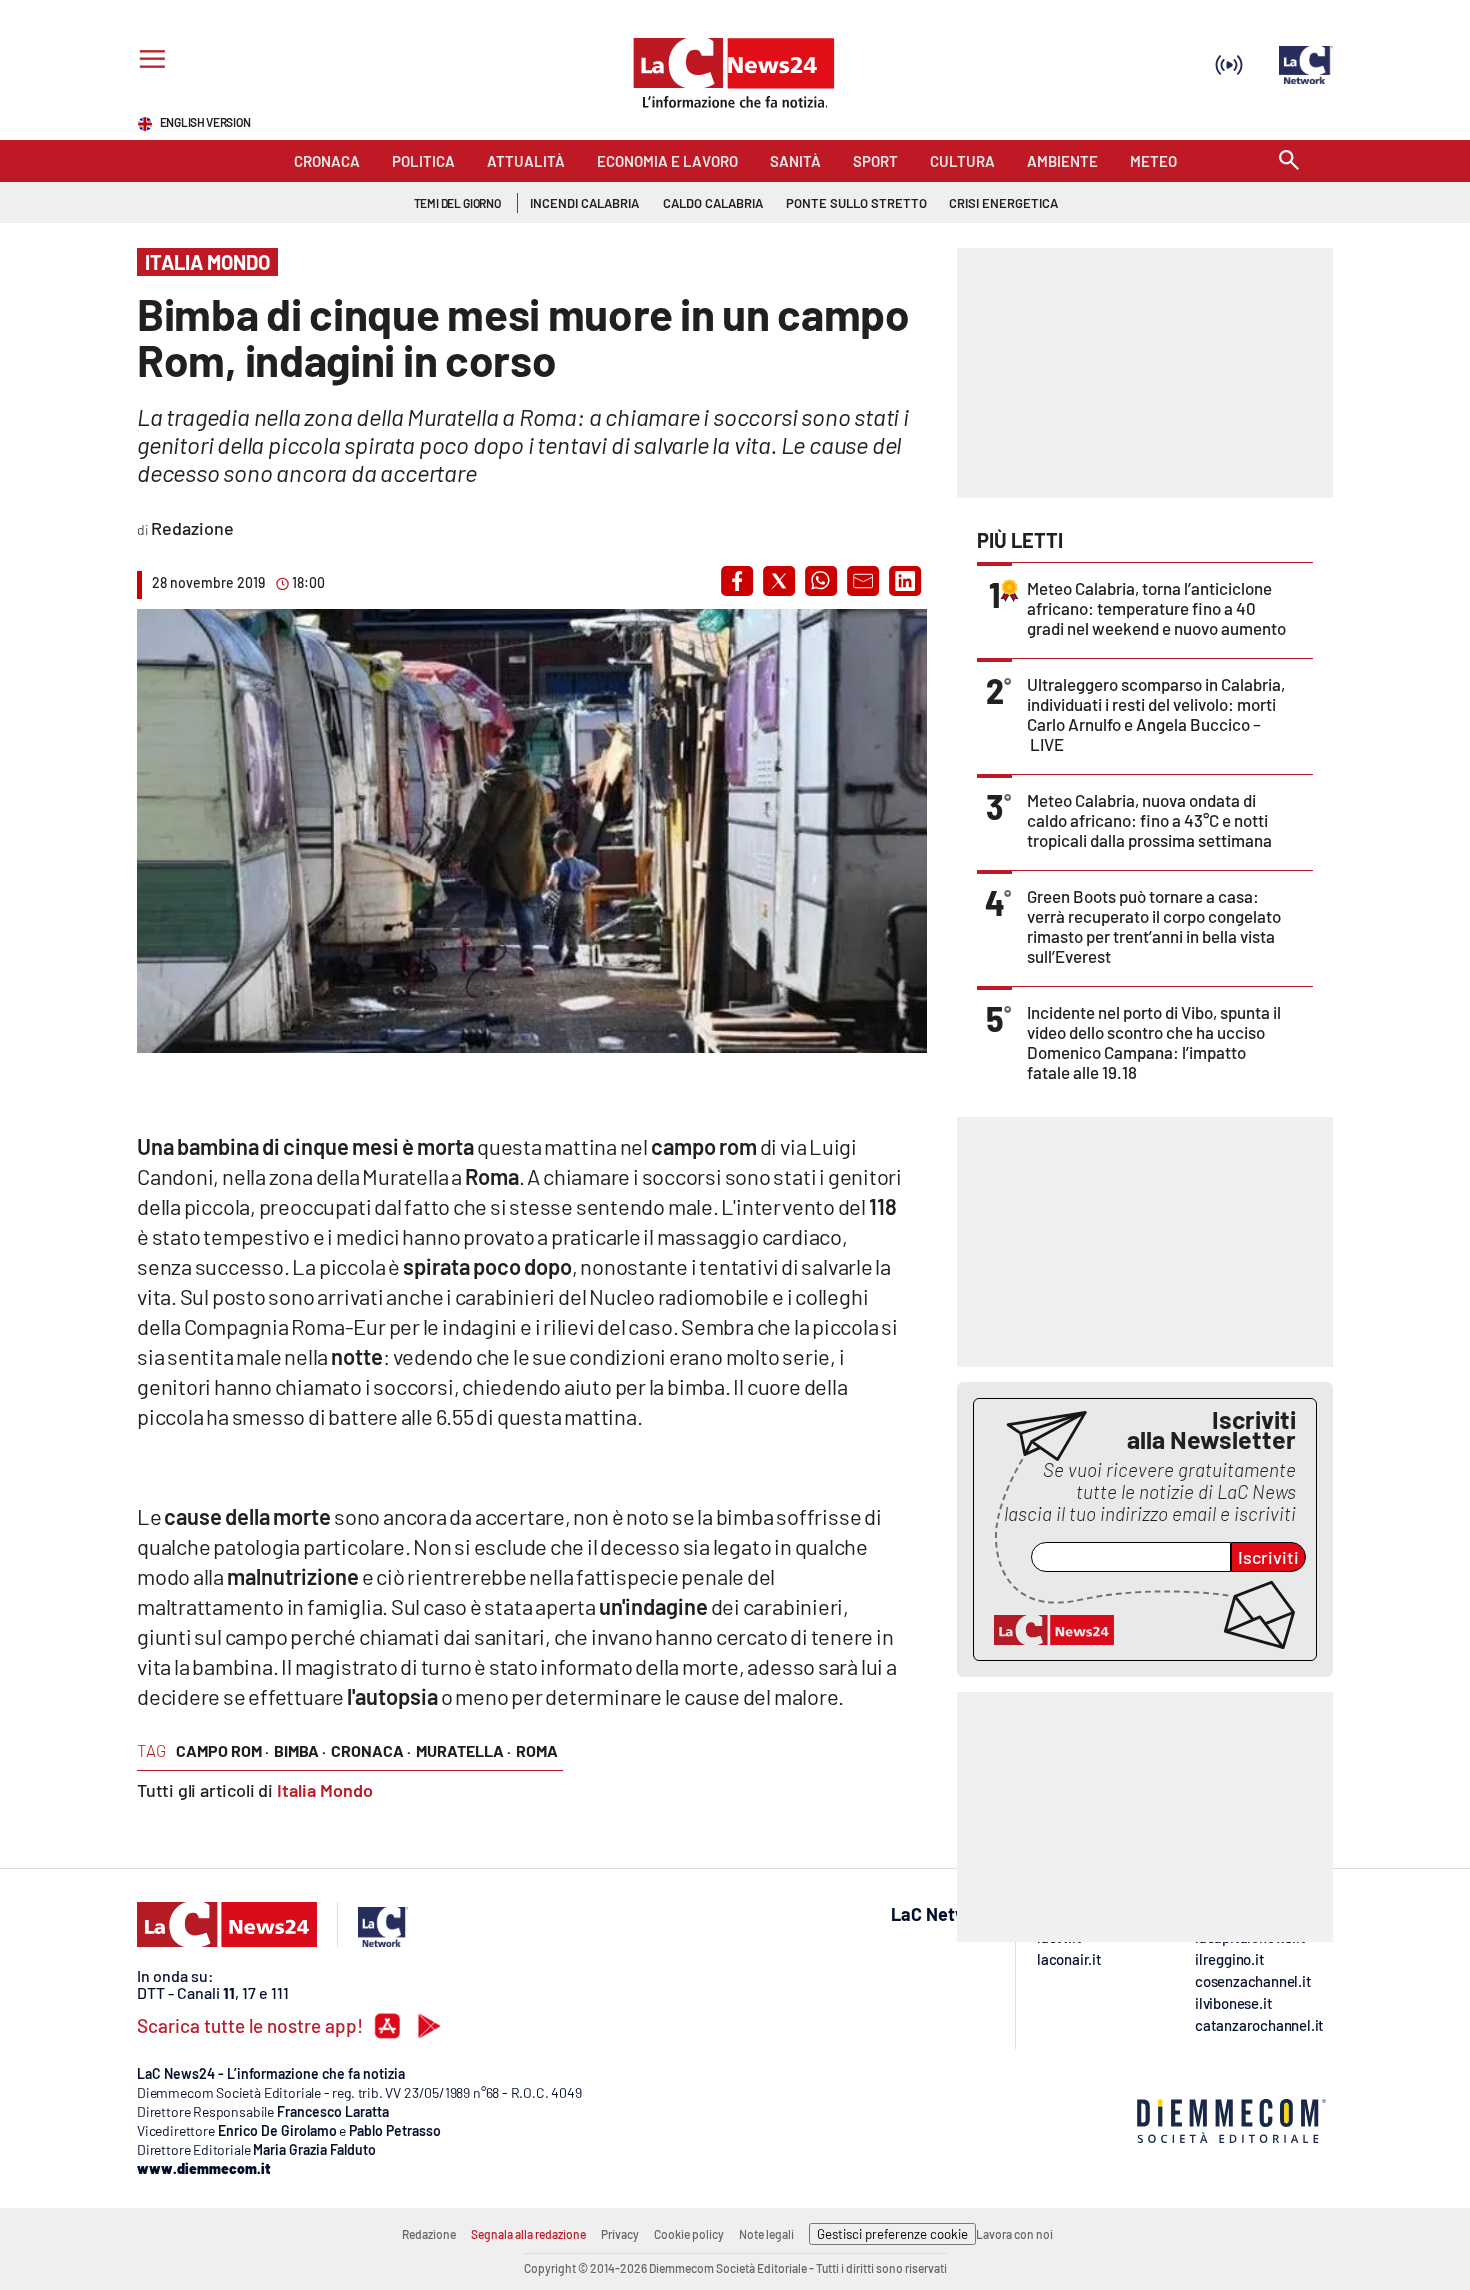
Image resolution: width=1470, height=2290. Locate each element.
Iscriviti (1268, 1557)
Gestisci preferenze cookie (892, 2234)
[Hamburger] (148, 61)
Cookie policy (689, 2234)
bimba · (300, 1750)
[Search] (1289, 161)
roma (537, 1750)
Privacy (620, 2234)
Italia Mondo (325, 1790)
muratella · (463, 1750)
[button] (737, 581)
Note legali (766, 2234)
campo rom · (222, 1750)
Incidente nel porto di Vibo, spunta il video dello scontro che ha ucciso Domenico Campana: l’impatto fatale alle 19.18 (1154, 1042)
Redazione (429, 2234)
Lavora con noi (1014, 2234)
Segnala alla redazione (528, 2234)
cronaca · (371, 1750)
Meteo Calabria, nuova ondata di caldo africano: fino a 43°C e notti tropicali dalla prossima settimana (1149, 820)
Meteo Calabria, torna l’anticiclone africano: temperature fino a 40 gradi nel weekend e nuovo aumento (1156, 608)
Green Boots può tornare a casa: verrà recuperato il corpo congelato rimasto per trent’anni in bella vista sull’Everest (1154, 926)
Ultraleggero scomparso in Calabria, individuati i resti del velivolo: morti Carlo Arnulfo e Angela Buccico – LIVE (1156, 714)
